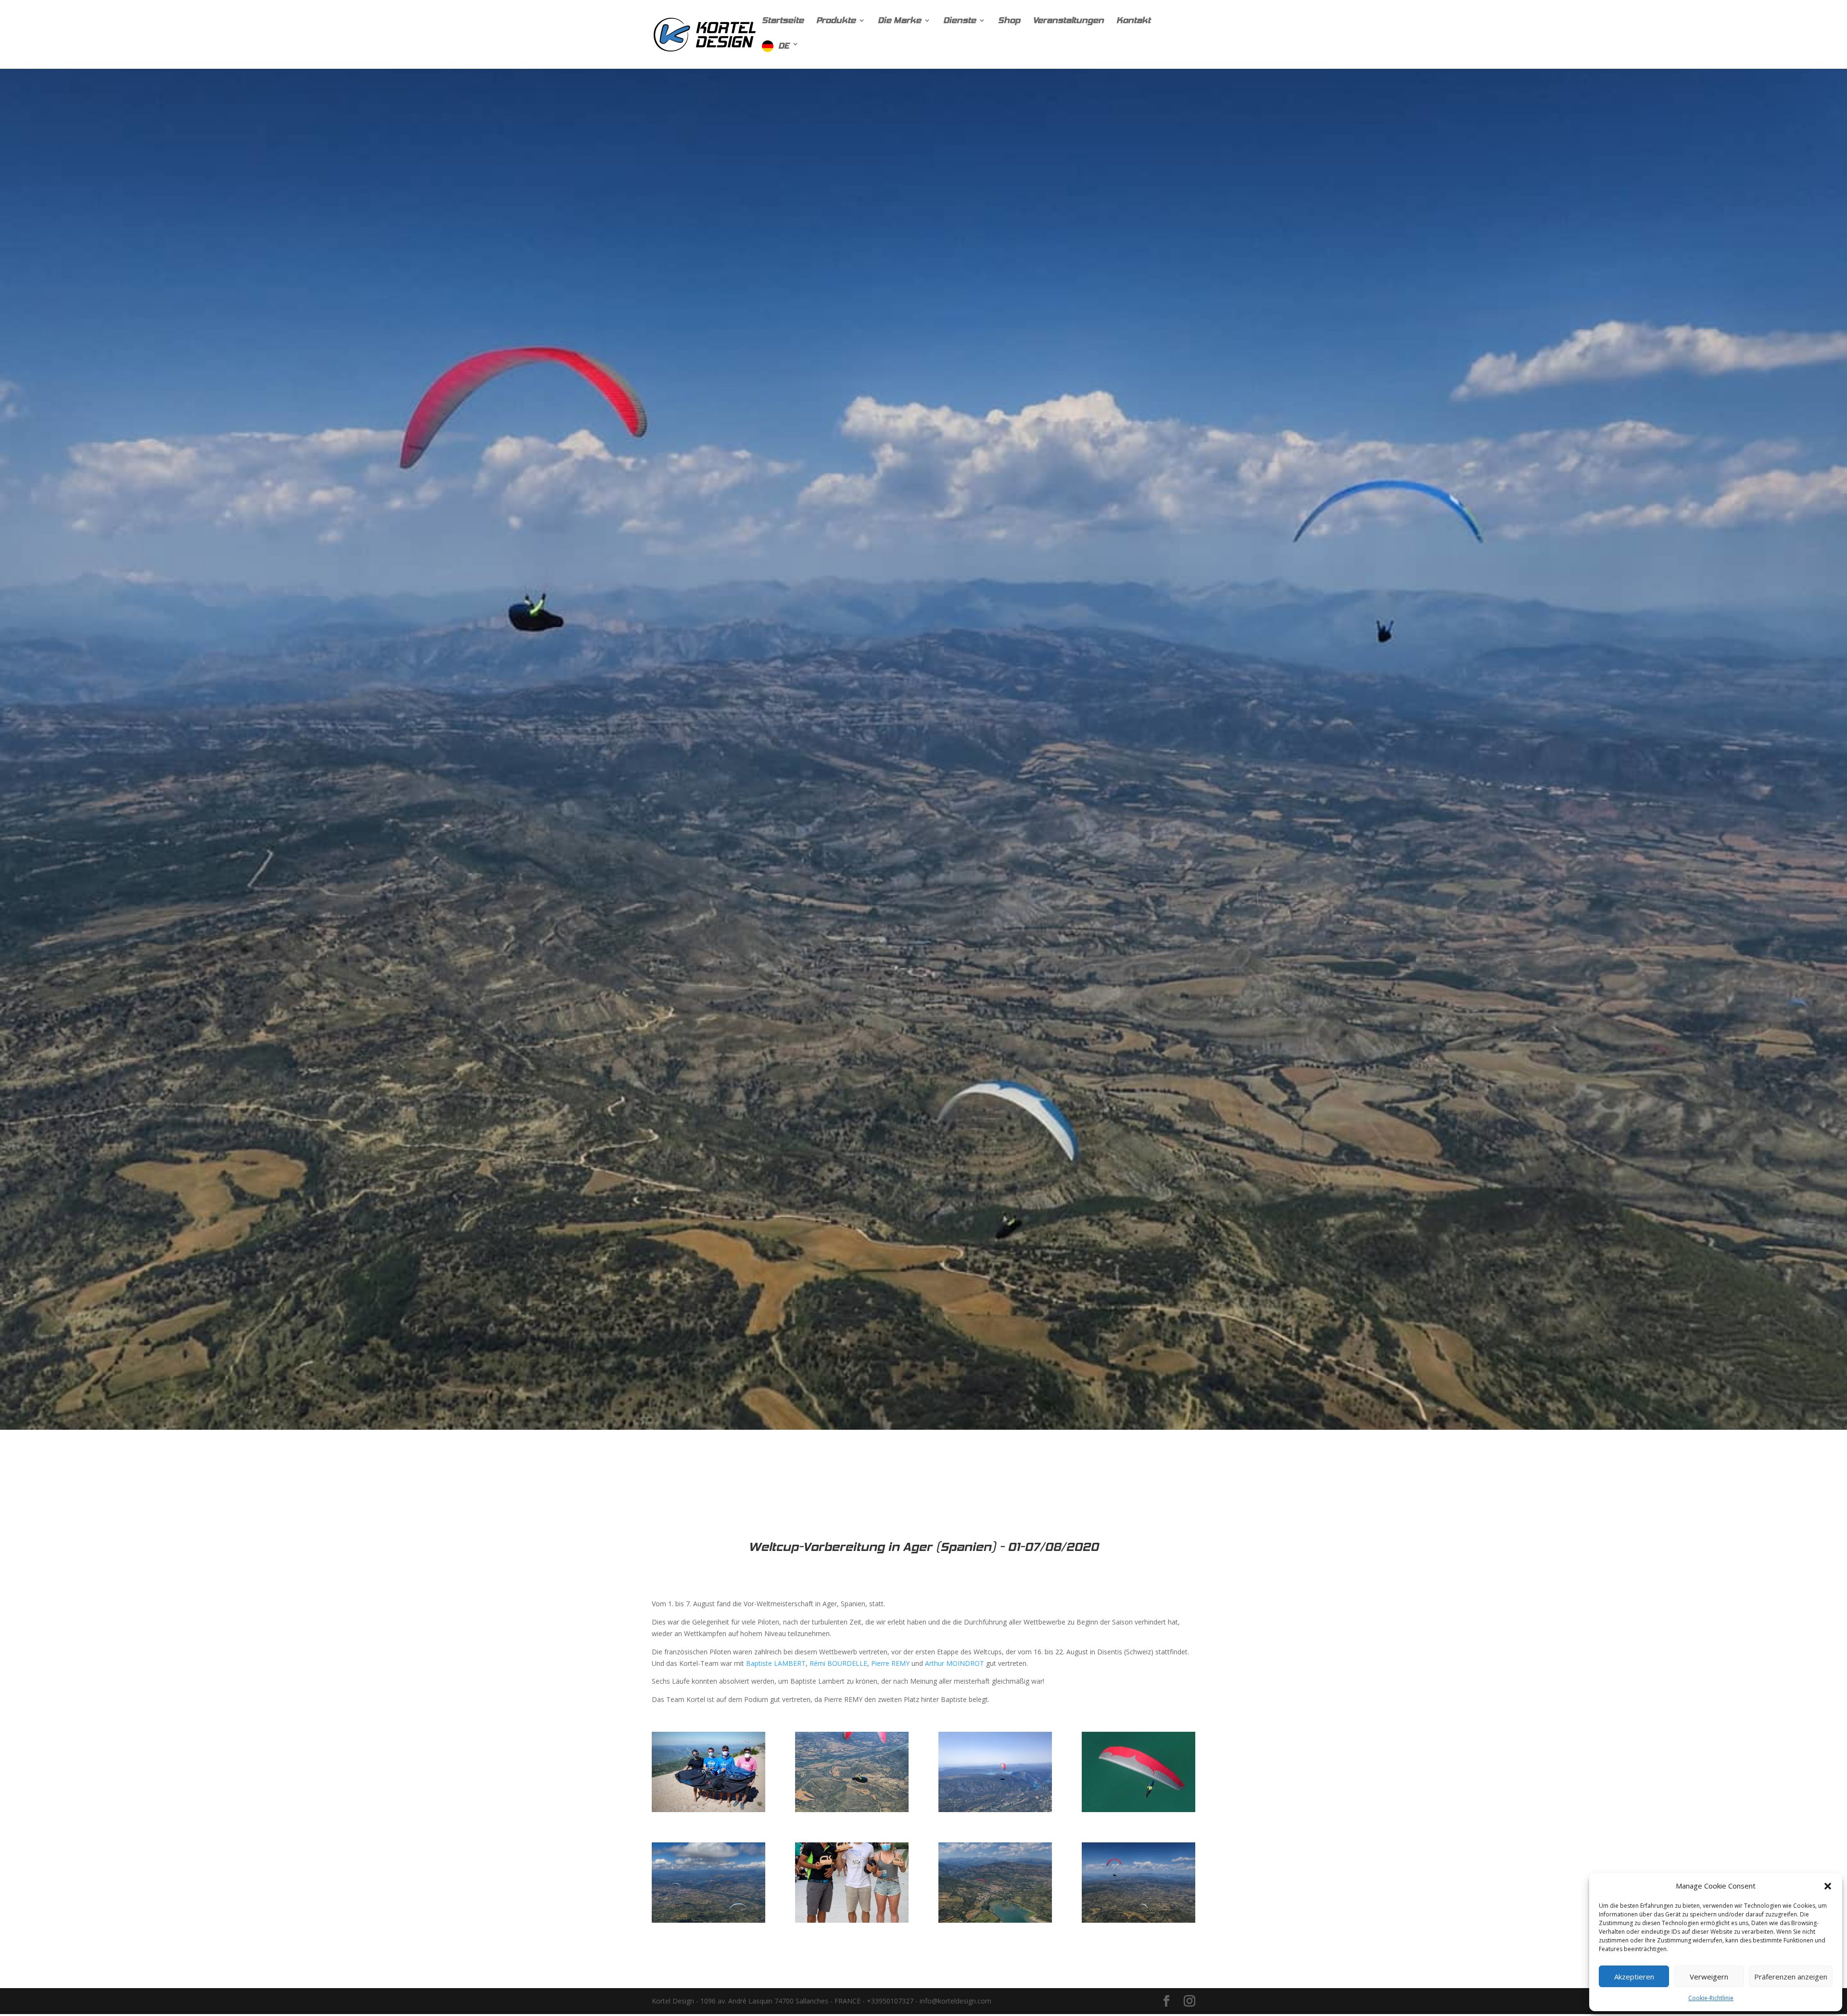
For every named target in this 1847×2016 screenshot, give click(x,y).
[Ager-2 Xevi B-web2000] (852, 1812)
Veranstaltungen (1068, 21)
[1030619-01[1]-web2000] (708, 1812)
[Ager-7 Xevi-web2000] (708, 1922)
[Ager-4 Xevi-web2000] (995, 1922)
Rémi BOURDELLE (838, 1663)
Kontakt (1133, 21)
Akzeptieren (1634, 1977)
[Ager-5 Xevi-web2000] (1139, 1812)
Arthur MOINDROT (955, 1663)
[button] (1828, 1886)
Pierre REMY (890, 1663)
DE (784, 46)
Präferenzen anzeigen (1791, 1977)
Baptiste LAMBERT (776, 1663)
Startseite (783, 21)
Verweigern (1709, 1977)
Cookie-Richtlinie (1711, 1998)
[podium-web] (852, 1922)
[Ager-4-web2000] (995, 1812)
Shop (1009, 21)
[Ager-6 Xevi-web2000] (1139, 1922)
